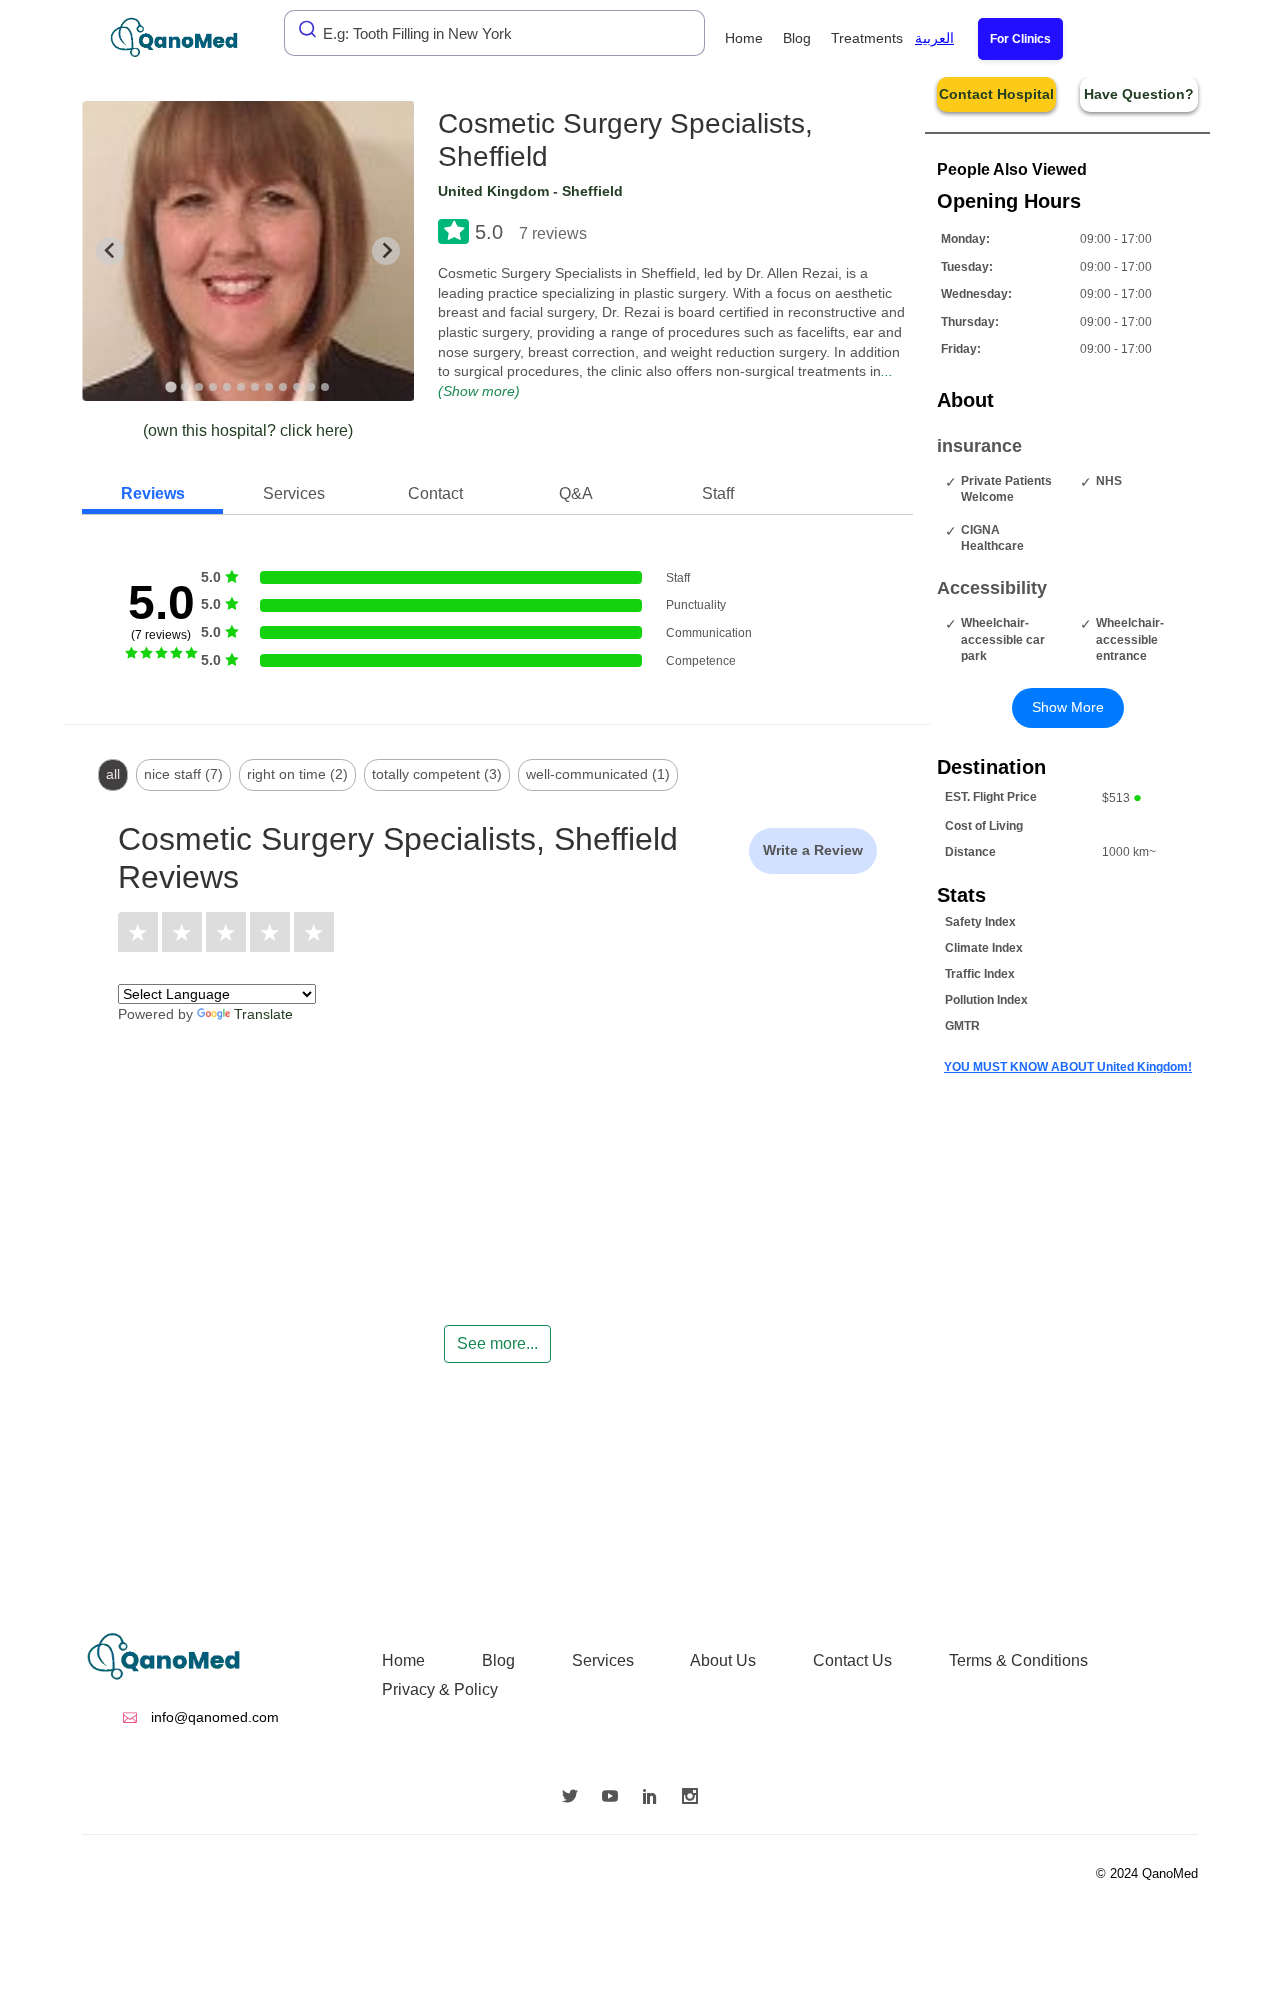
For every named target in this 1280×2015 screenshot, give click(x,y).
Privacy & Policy (440, 1689)
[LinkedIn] (655, 1798)
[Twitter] (575, 1798)
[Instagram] (695, 1798)
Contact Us (852, 1660)
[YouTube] (615, 1798)
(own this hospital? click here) (248, 430)
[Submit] (302, 29)
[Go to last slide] (110, 251)
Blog (797, 38)
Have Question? (1139, 94)
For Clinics (1020, 39)
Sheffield (592, 191)
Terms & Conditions (1018, 1660)
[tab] (171, 386)
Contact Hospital (996, 94)
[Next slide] (386, 251)
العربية (934, 38)
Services (603, 1660)
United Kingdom (493, 191)
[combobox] (494, 33)
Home (744, 38)
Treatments (867, 38)
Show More (1068, 707)
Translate (263, 1014)
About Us (723, 1660)
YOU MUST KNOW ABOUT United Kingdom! (1068, 1067)
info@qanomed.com (213, 1717)
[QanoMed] (187, 37)
